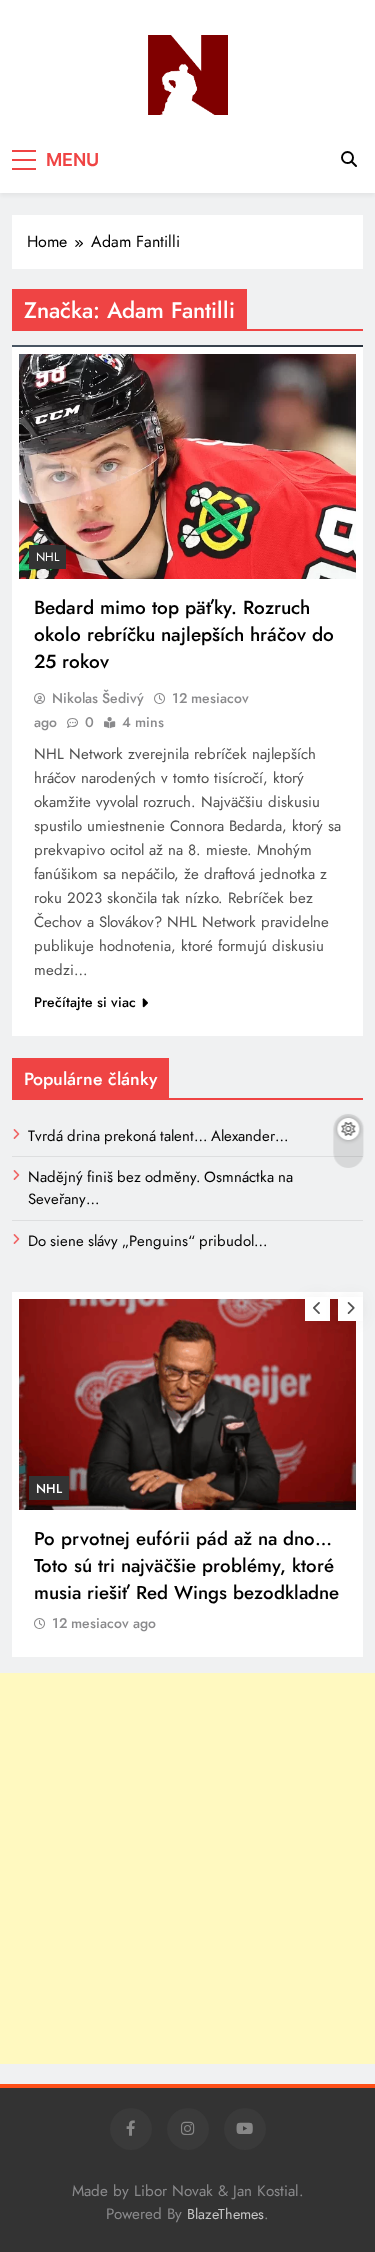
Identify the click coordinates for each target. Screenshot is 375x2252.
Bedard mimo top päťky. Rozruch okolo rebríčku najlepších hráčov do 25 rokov (184, 634)
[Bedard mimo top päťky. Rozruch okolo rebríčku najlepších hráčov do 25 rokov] (187, 466)
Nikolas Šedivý (98, 698)
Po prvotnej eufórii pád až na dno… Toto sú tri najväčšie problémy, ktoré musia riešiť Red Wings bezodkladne (186, 1565)
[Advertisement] (187, 1868)
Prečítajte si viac (85, 1002)
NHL (47, 557)
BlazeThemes (225, 2214)
